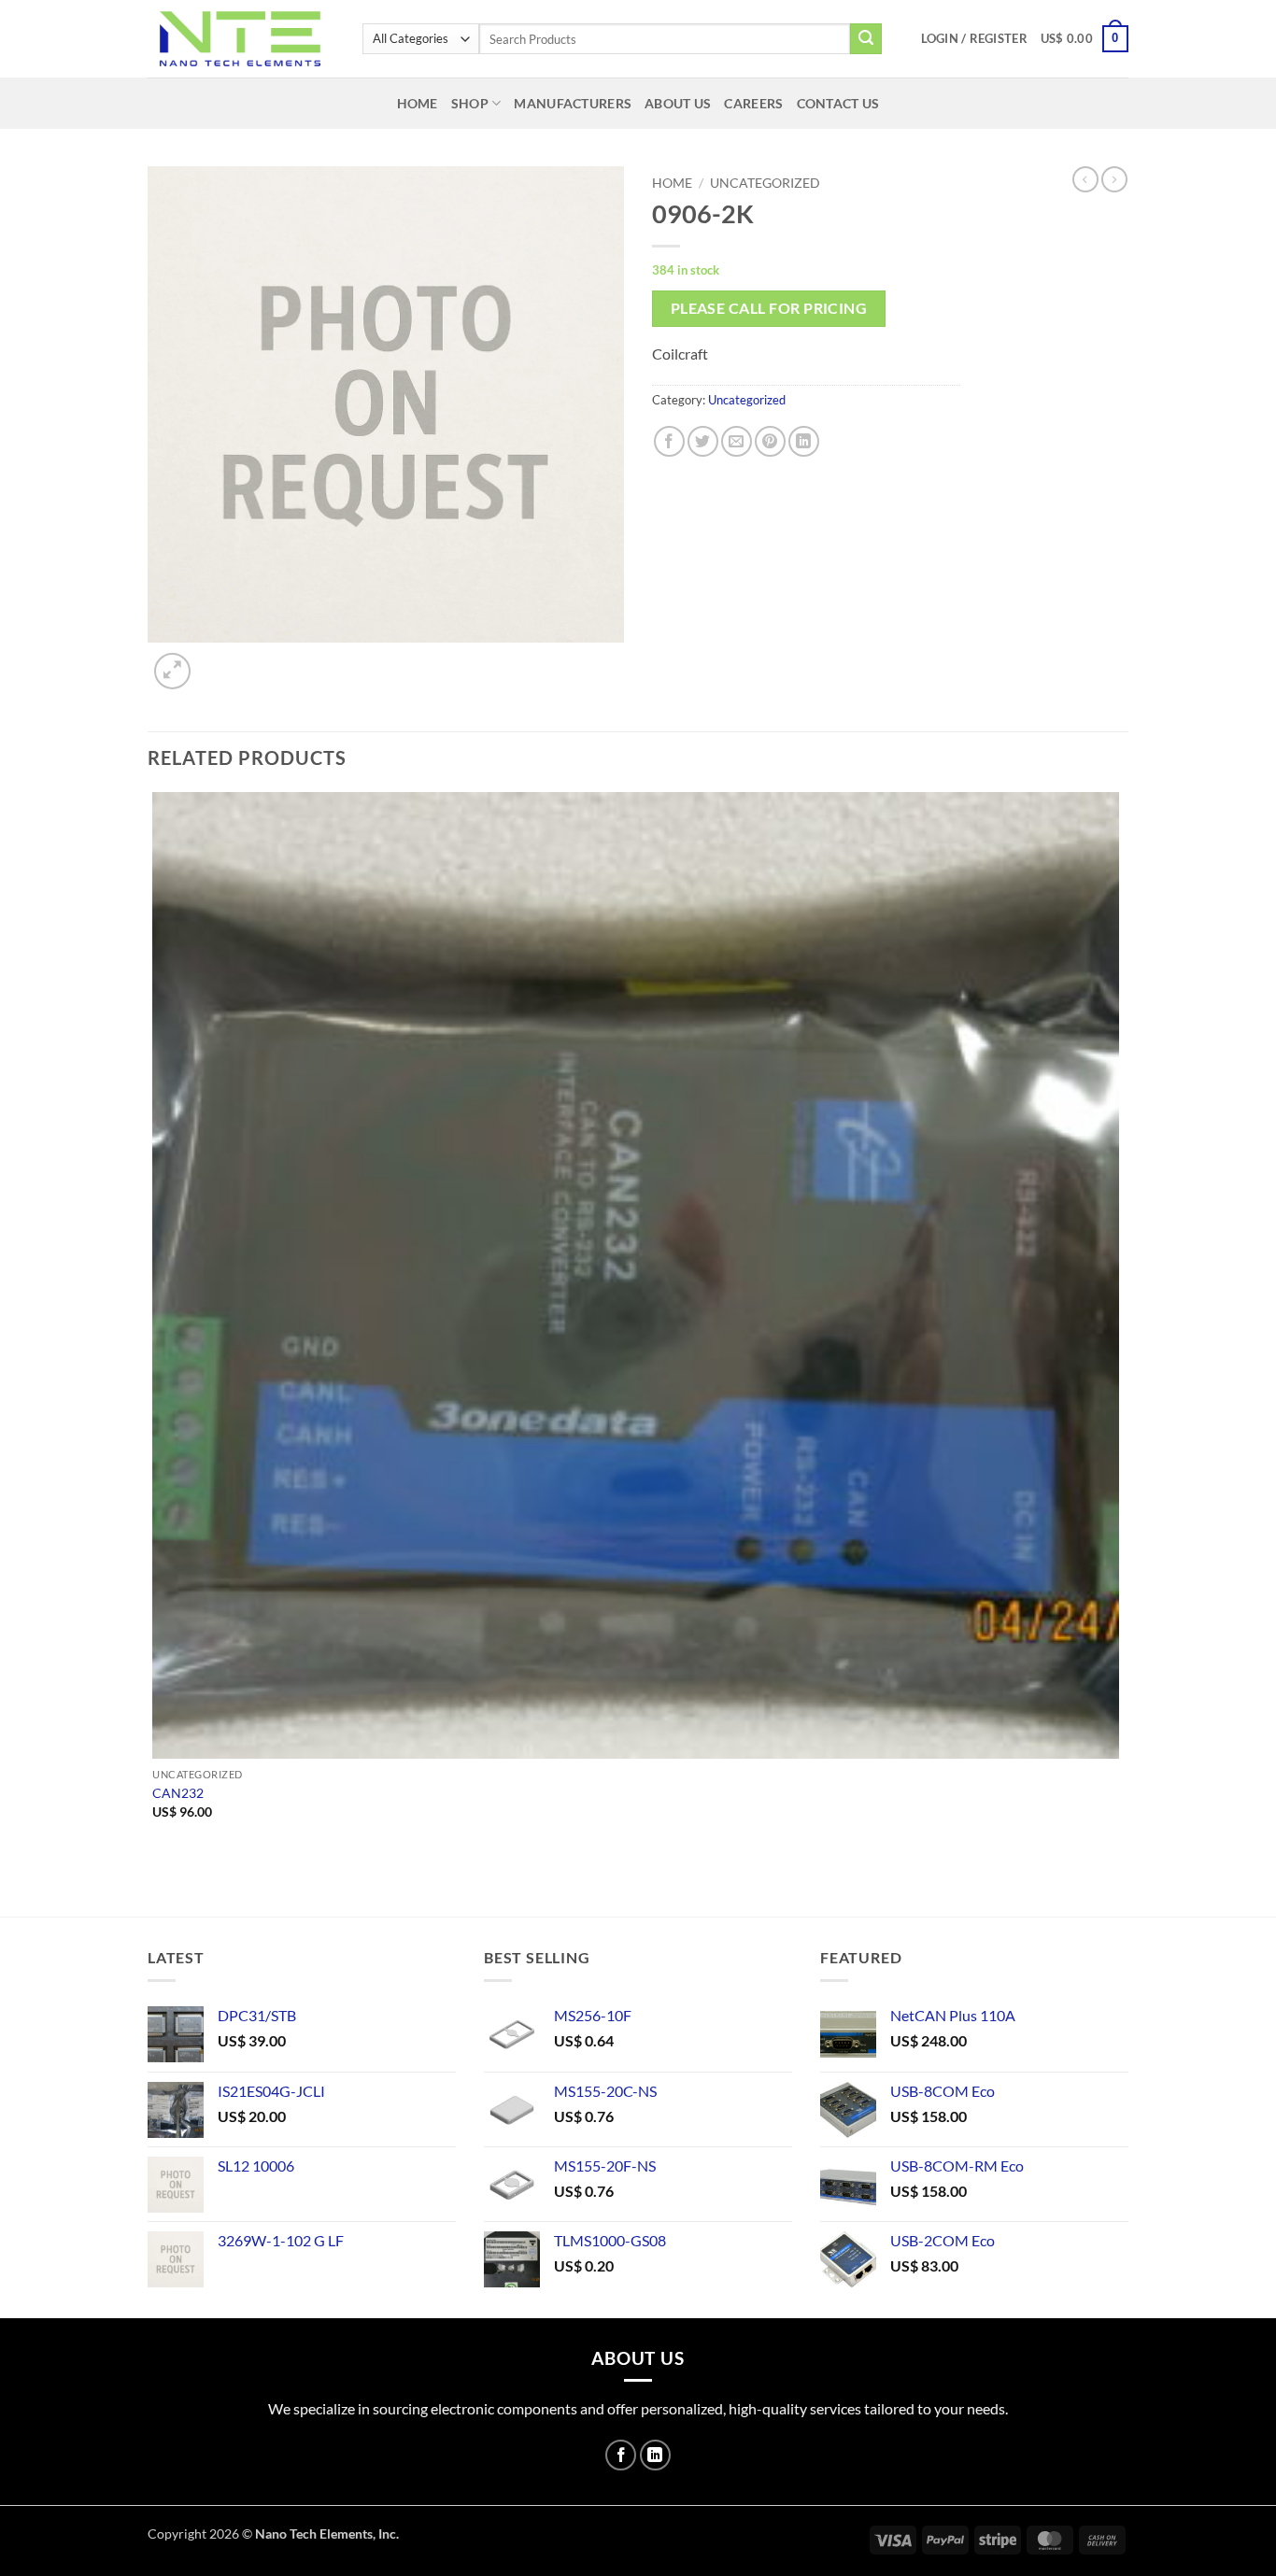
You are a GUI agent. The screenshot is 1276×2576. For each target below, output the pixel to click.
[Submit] (866, 39)
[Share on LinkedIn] (804, 441)
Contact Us (838, 103)
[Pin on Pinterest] (770, 441)
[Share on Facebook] (669, 441)
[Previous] (156, 1883)
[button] (974, 38)
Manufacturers (573, 103)
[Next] (217, 661)
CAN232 (178, 1793)
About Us (678, 103)
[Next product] (1085, 179)
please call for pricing (769, 308)
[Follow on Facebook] (621, 2455)
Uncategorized (765, 183)
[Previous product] (1114, 179)
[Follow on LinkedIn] (655, 2455)
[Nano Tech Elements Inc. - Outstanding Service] (241, 39)
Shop (470, 103)
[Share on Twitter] (703, 441)
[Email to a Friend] (737, 441)
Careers (753, 103)
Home (418, 103)
